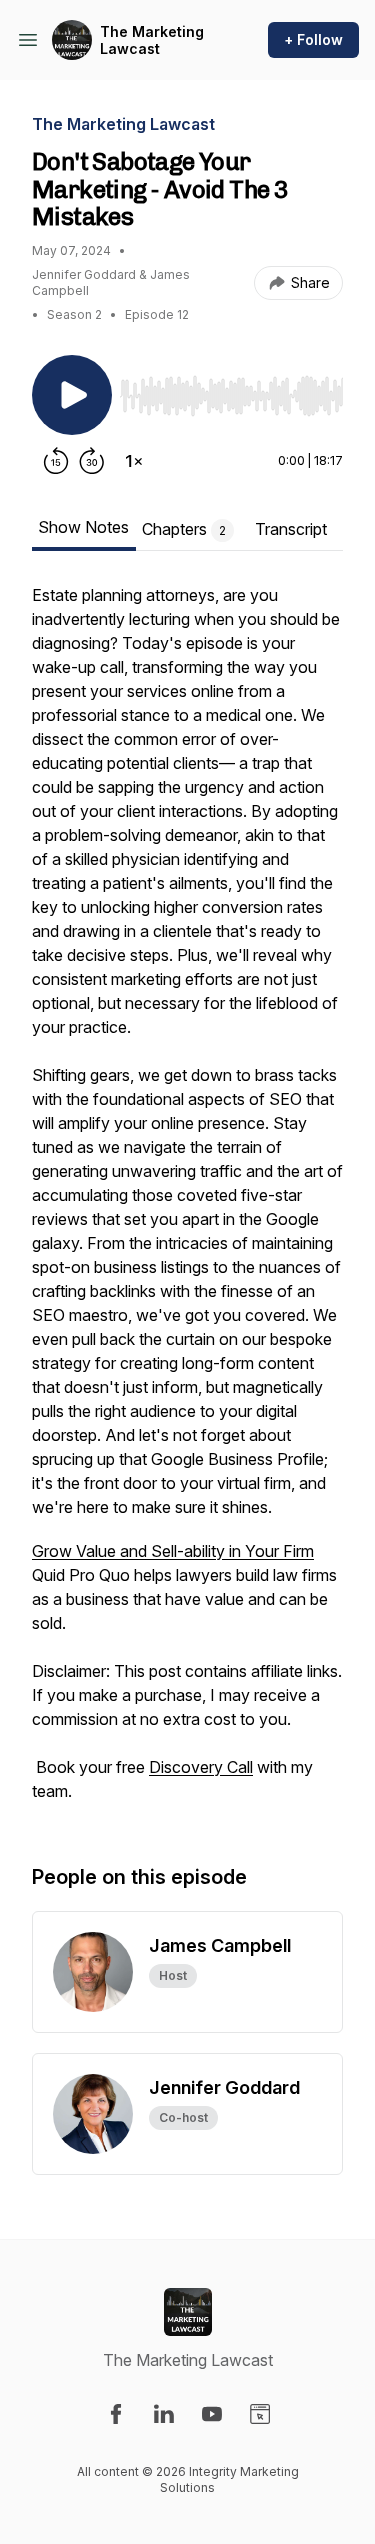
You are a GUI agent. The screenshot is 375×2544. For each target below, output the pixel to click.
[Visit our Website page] (260, 2414)
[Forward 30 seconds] (92, 461)
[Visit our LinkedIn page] (164, 2414)
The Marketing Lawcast (152, 40)
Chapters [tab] (184, 529)
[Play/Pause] (72, 395)
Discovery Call (201, 1767)
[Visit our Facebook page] (116, 2414)
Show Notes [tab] (83, 527)
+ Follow (313, 39)
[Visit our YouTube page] (212, 2414)
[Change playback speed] (134, 461)
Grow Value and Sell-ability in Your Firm (173, 1551)
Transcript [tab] (291, 529)
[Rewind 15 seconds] (56, 461)
